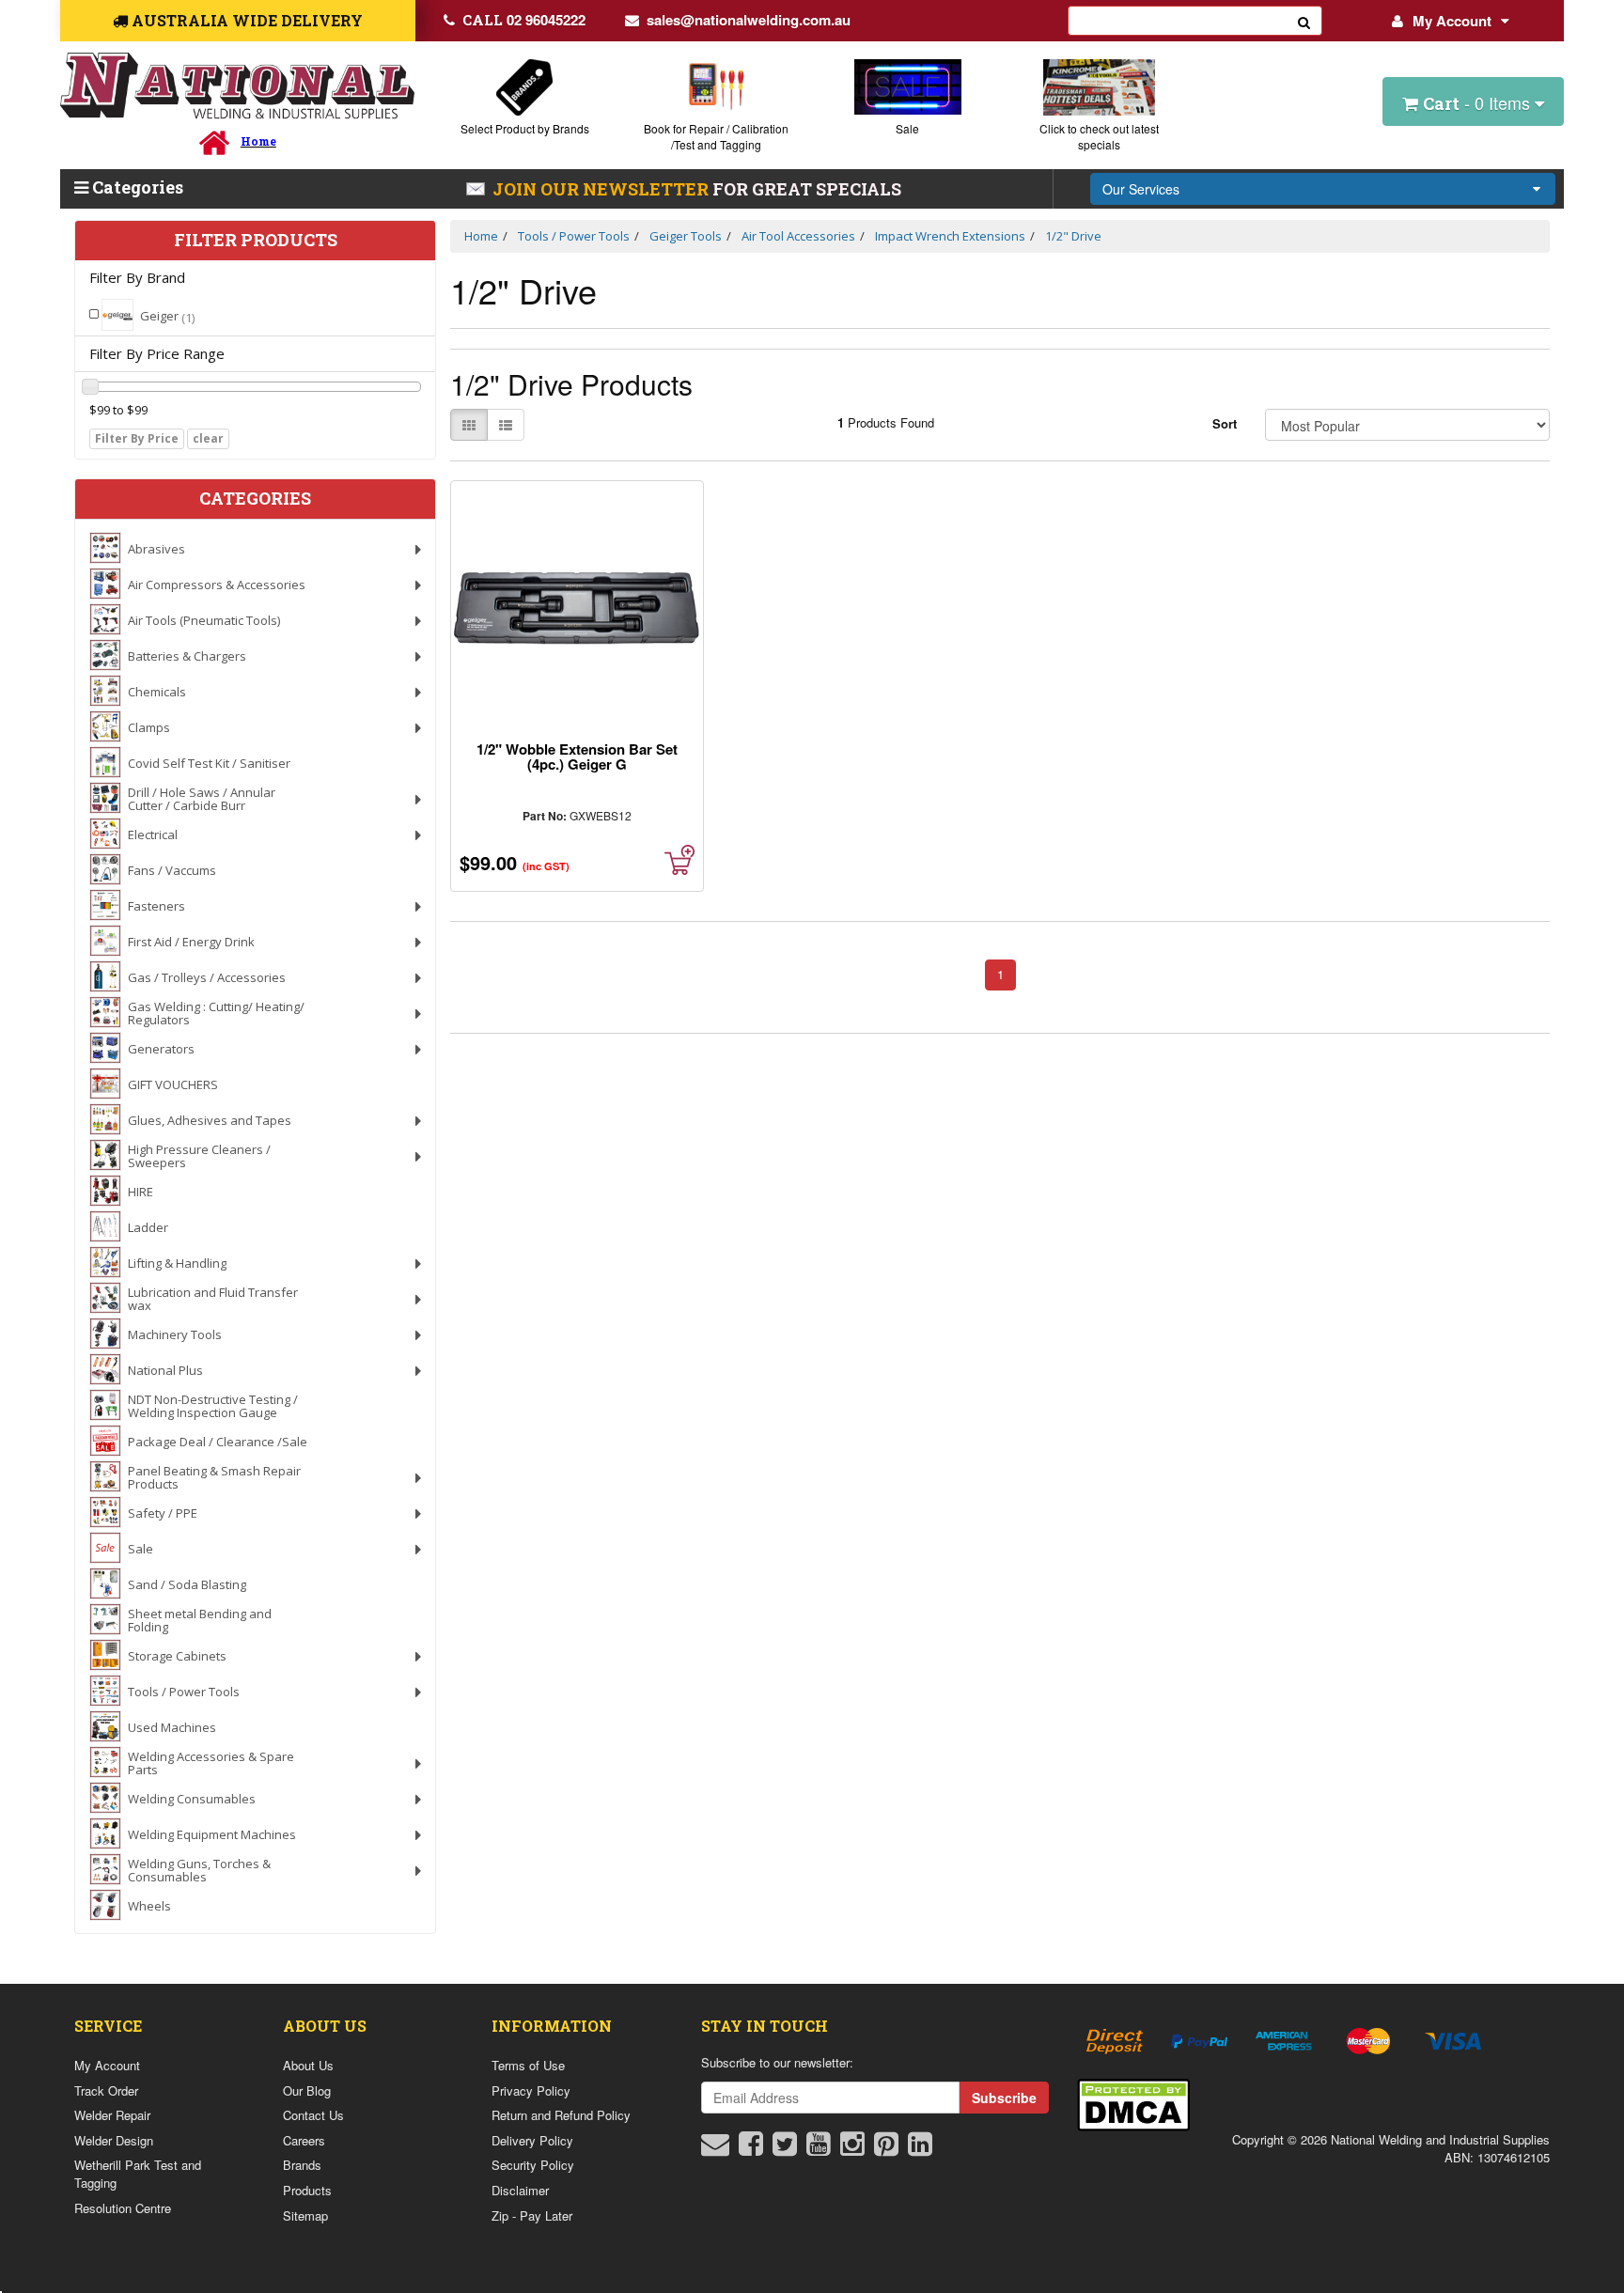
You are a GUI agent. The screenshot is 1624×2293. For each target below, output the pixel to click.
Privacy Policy (531, 2090)
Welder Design (114, 2140)
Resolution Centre (123, 2208)
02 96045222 (524, 20)
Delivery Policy (532, 2140)
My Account (1452, 21)
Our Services (1141, 189)
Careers (304, 2140)
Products (307, 2190)
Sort (1225, 423)
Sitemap (305, 2215)
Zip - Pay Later (532, 2215)
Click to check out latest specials (1099, 136)
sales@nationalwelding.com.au (749, 20)
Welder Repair (112, 2115)
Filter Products (256, 241)
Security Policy (533, 2165)
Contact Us (313, 2115)
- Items (1479, 102)
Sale (907, 128)
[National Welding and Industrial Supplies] (237, 86)
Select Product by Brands (525, 128)
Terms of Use (528, 2065)
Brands (302, 2165)
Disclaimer (520, 2190)
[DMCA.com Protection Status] (1133, 2103)
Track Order (106, 2090)
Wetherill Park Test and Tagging (138, 2174)
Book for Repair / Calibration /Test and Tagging (716, 136)
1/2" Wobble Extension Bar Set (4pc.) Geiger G (577, 757)
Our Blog (307, 2090)
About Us (308, 2065)
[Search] (1304, 21)
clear (208, 438)
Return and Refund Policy (561, 2115)
